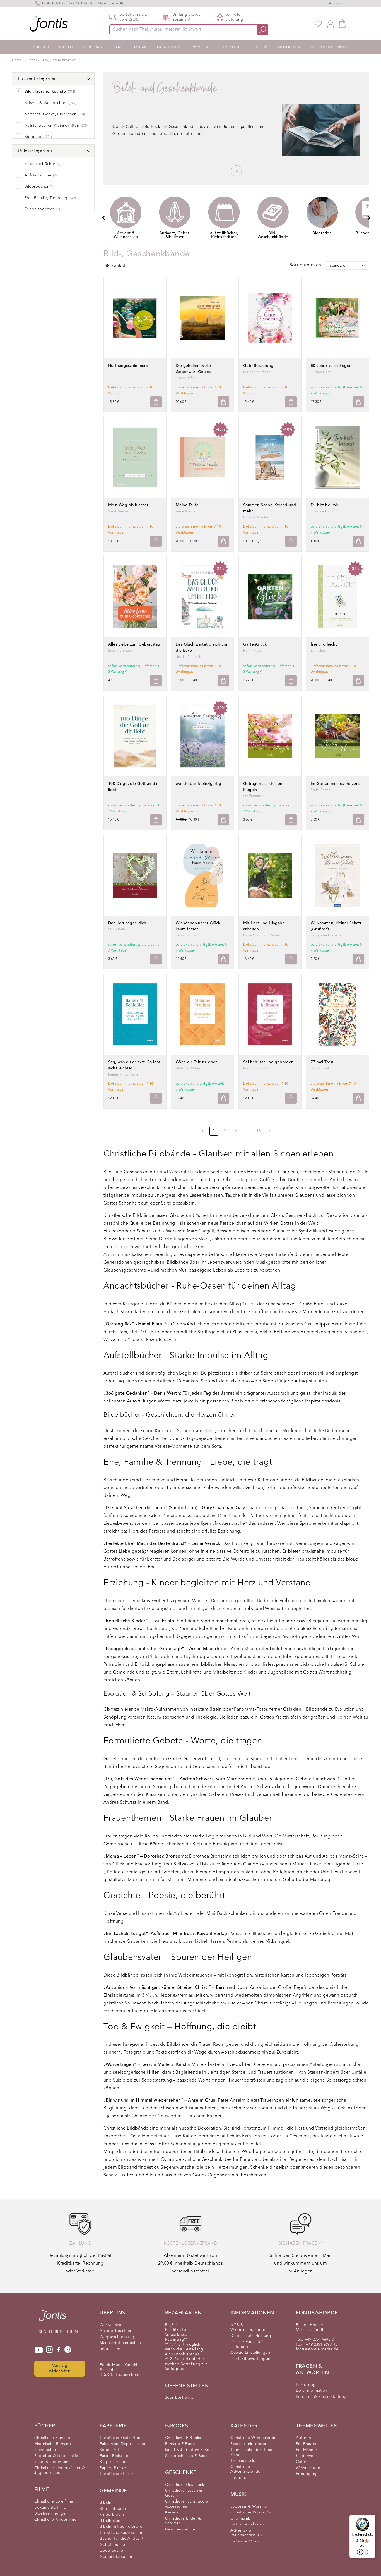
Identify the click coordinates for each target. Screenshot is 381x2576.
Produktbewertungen (250, 2359)
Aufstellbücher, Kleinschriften (56, 126)
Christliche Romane (52, 2438)
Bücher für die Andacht (121, 2539)
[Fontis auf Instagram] (49, 2350)
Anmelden (337, 3)
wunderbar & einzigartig (198, 784)
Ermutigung (307, 2474)
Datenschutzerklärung (251, 2336)
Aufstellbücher (41, 175)
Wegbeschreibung (117, 2337)
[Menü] (372, 2518)
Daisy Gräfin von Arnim (262, 936)
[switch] (363, 2552)
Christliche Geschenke (186, 2485)
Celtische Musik (245, 2541)
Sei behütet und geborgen (268, 1062)
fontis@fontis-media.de (317, 2349)
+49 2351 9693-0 (81, 3)
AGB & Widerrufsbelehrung (249, 2328)
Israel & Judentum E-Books (190, 2450)
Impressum (110, 2349)
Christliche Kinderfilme (55, 2520)
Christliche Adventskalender (246, 2469)
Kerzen (172, 2512)
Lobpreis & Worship (249, 2506)
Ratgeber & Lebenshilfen (57, 2456)
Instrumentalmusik (247, 2524)
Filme (118, 47)
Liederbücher (112, 2551)
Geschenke (169, 47)
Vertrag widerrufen (60, 2369)
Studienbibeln (113, 2509)
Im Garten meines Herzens (336, 784)
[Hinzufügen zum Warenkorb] (156, 402)
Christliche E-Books (183, 2438)
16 (259, 1131)
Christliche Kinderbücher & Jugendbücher (60, 2470)
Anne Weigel (186, 512)
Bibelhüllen (110, 2521)
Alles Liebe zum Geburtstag (134, 644)
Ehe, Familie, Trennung (50, 198)
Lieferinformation (312, 2391)
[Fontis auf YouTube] (39, 2350)
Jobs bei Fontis (179, 2398)
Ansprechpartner (115, 2331)
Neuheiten (289, 47)
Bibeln (66, 47)
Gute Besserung (258, 366)
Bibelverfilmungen (51, 2513)
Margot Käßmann (257, 372)
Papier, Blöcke (113, 2468)
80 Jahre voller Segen (331, 366)
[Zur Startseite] (52, 2318)
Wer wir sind (111, 2325)
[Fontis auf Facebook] (59, 2350)
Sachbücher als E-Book (186, 2456)
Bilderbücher (39, 187)
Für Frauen (306, 2444)
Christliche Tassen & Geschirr (184, 2493)
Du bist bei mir (325, 505)
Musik (140, 47)
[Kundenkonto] (331, 24)
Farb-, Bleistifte (114, 2456)
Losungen (239, 2478)
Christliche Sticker (116, 2474)
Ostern (302, 2462)
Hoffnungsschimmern (128, 366)
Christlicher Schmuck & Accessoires (187, 2504)
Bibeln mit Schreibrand (121, 2527)
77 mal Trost (322, 1062)
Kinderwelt (306, 2456)
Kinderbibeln (112, 2515)
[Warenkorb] (342, 24)
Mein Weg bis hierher (128, 505)
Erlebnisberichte (42, 209)
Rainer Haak (320, 1069)
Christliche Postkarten (120, 2438)
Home (17, 60)
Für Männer (307, 2450)
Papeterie (202, 47)
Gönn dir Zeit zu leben (197, 1062)
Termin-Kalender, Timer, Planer (253, 2452)
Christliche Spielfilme (54, 2501)
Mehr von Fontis (329, 47)
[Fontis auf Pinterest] (68, 2350)
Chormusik (240, 2518)
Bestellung (306, 2385)
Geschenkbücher (181, 2529)
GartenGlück (255, 644)
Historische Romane (53, 2444)
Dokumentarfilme (50, 2508)
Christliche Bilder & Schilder (183, 2521)
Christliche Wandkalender (254, 2438)
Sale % (260, 47)
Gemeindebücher (116, 2557)
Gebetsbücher (113, 2545)
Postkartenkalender (248, 2444)
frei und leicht (324, 644)
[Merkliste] (318, 24)
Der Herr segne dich (127, 923)
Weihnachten (308, 2468)
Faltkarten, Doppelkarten (123, 2444)
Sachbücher (45, 2450)
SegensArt (109, 2450)
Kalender (233, 47)
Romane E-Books (181, 2444)
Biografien (38, 137)
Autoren (304, 2438)
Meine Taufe (187, 505)
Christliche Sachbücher (121, 2533)
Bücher (41, 47)
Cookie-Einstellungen (250, 2353)
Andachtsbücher (42, 164)
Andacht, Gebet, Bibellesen (55, 114)
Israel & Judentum (51, 2462)
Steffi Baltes (253, 796)
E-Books (93, 47)
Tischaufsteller (244, 2461)
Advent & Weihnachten (50, 103)
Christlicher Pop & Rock (252, 2512)
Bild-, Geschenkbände (58, 60)
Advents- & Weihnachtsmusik (246, 2533)
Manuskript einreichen (120, 2343)
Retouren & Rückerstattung (321, 2397)
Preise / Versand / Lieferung (247, 2344)
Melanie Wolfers (189, 1069)
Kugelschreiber (114, 2462)
